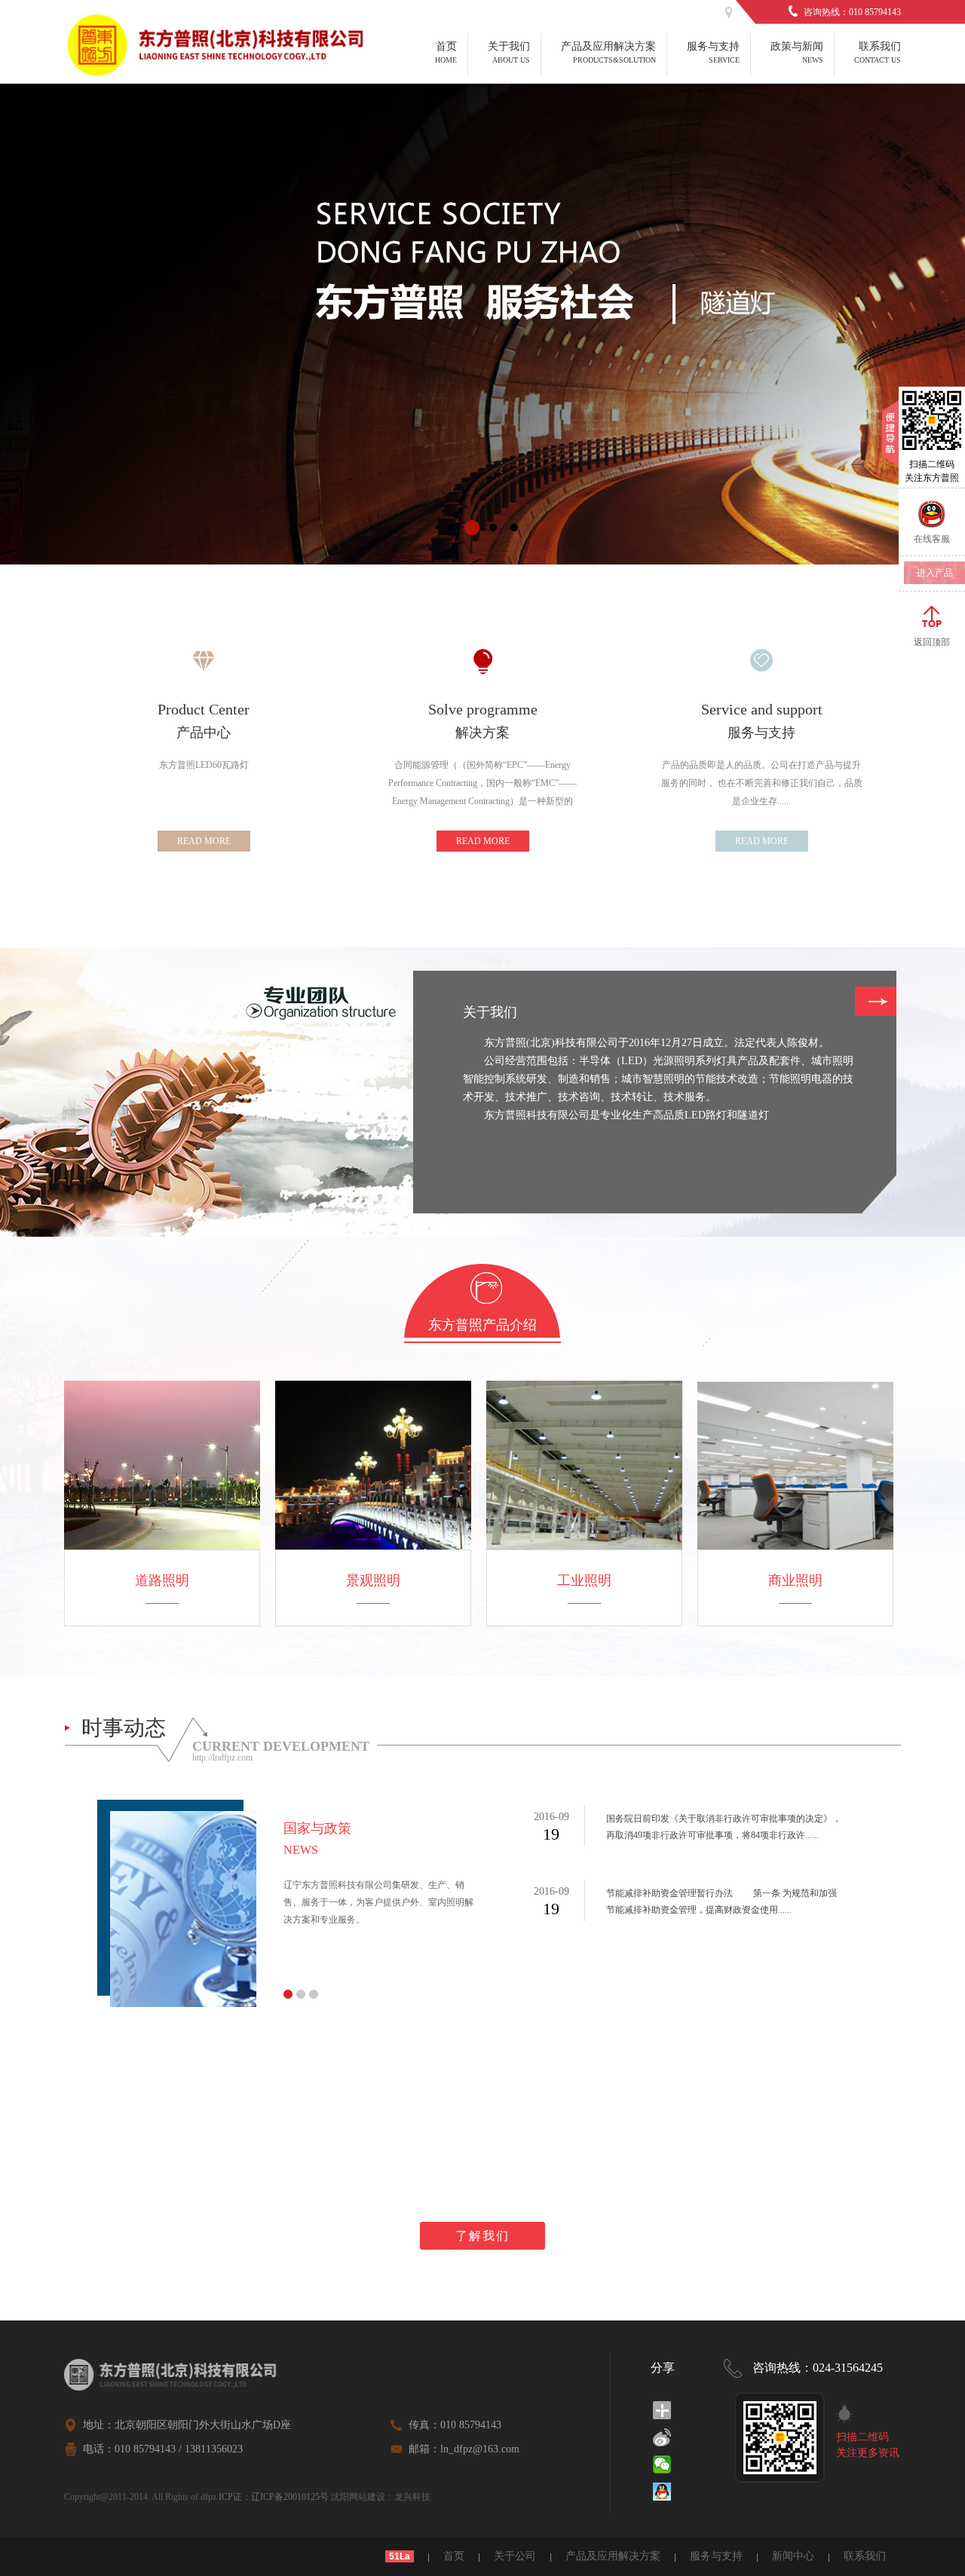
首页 (454, 2556)
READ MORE (204, 841)
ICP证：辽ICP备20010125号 (274, 2497)
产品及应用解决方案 (613, 2556)
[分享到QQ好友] (662, 2492)
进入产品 (935, 573)
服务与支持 (716, 2556)
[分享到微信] (662, 2464)
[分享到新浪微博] (662, 2437)
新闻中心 (793, 2556)
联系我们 (865, 2556)
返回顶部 (932, 642)
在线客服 (932, 539)
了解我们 (482, 2236)
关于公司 (515, 2556)
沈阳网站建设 (358, 2497)
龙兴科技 (412, 2497)
